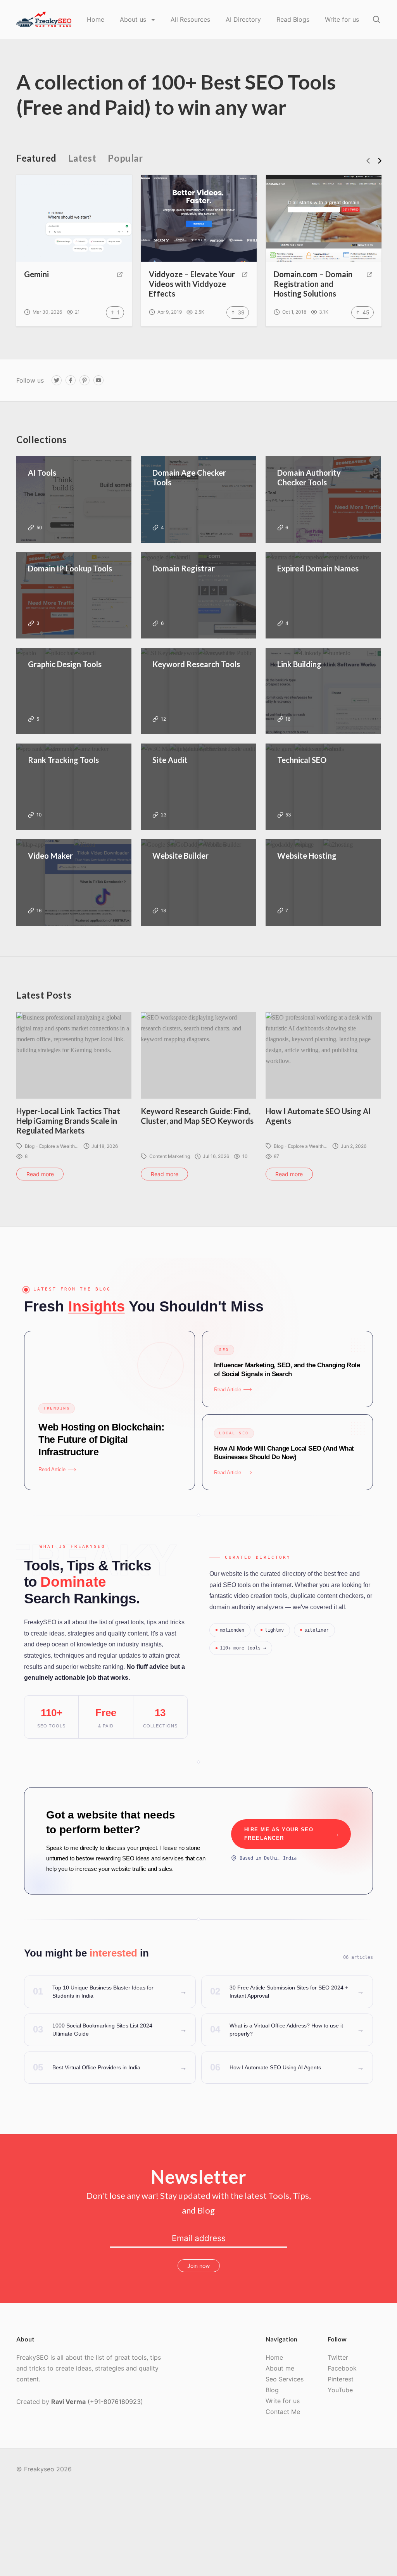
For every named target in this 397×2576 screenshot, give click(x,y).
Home (96, 19)
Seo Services (285, 2379)
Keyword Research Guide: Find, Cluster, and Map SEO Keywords (197, 1116)
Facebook (342, 2368)
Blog (272, 2390)
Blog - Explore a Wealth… (52, 1146)
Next (380, 161)
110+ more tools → (243, 1648)
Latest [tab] (82, 158)
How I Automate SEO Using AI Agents (318, 1116)
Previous (368, 161)
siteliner (317, 1630)
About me (280, 2368)
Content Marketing (170, 1156)
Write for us (342, 19)
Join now (198, 2266)
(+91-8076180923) (115, 2402)
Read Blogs (293, 19)
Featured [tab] (36, 158)
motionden (232, 1630)
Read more (40, 1174)
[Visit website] (120, 274)
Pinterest (341, 2379)
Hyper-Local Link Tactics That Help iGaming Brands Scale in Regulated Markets (68, 1121)
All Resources (190, 19)
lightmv (274, 1630)
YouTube (340, 2390)
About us (134, 19)
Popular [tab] (125, 158)
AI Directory (243, 19)
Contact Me (283, 2412)
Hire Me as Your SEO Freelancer (292, 1834)
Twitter (338, 2357)
